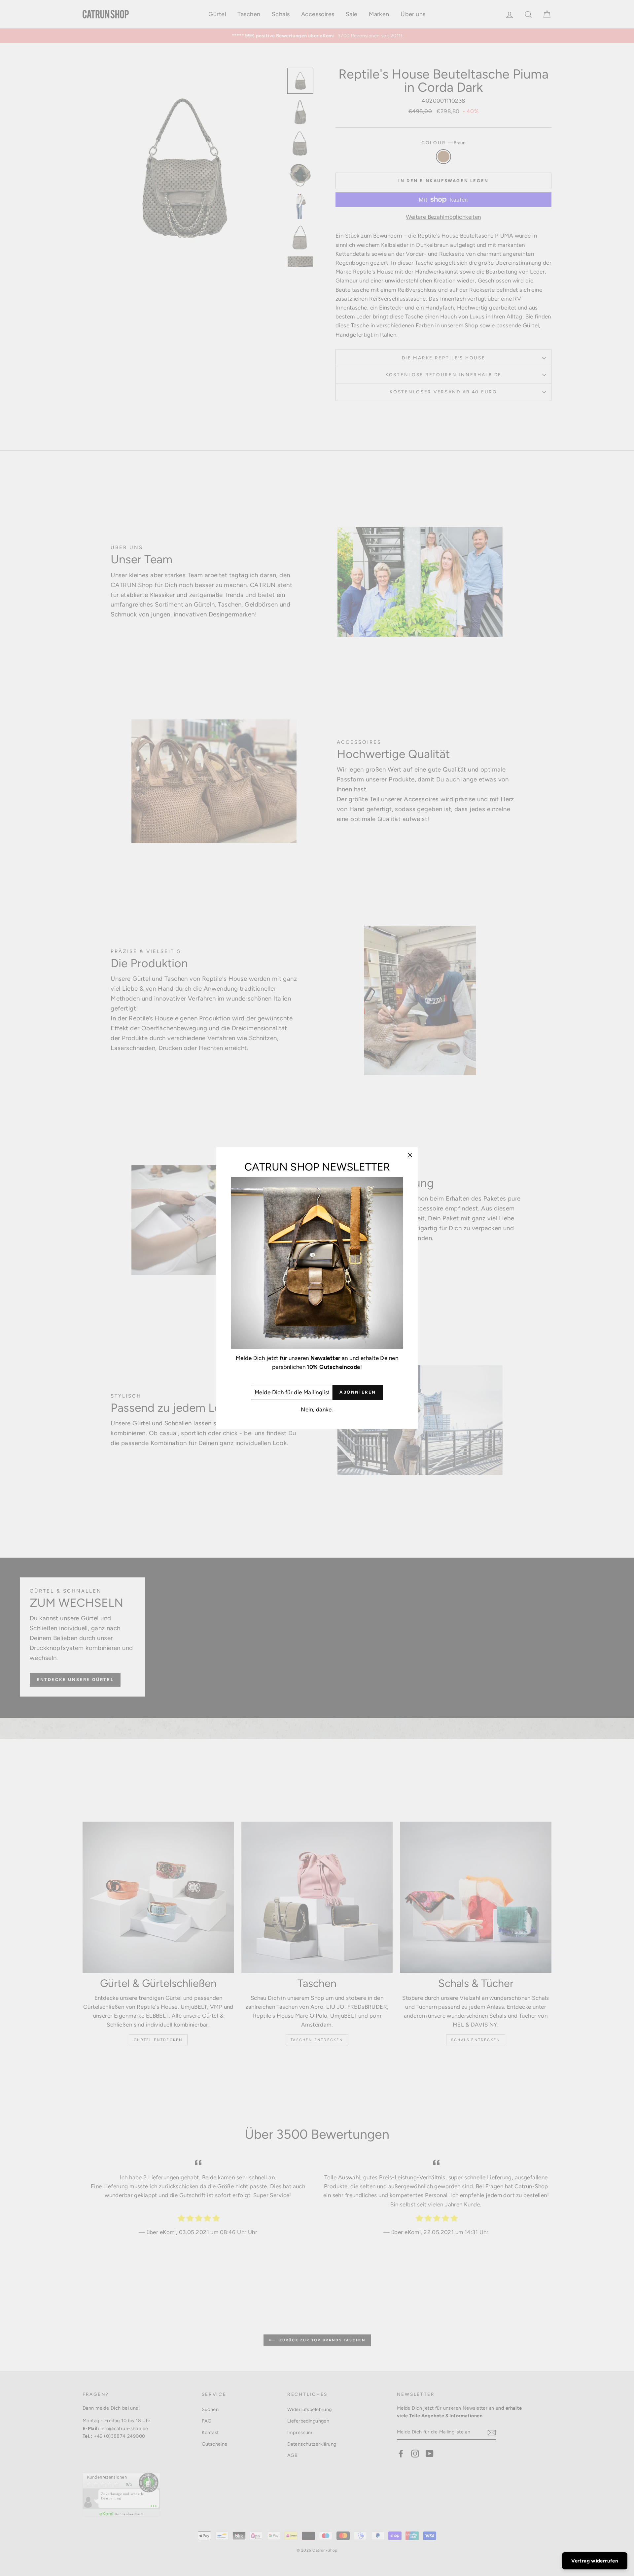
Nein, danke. (317, 1409)
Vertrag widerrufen (595, 2561)
